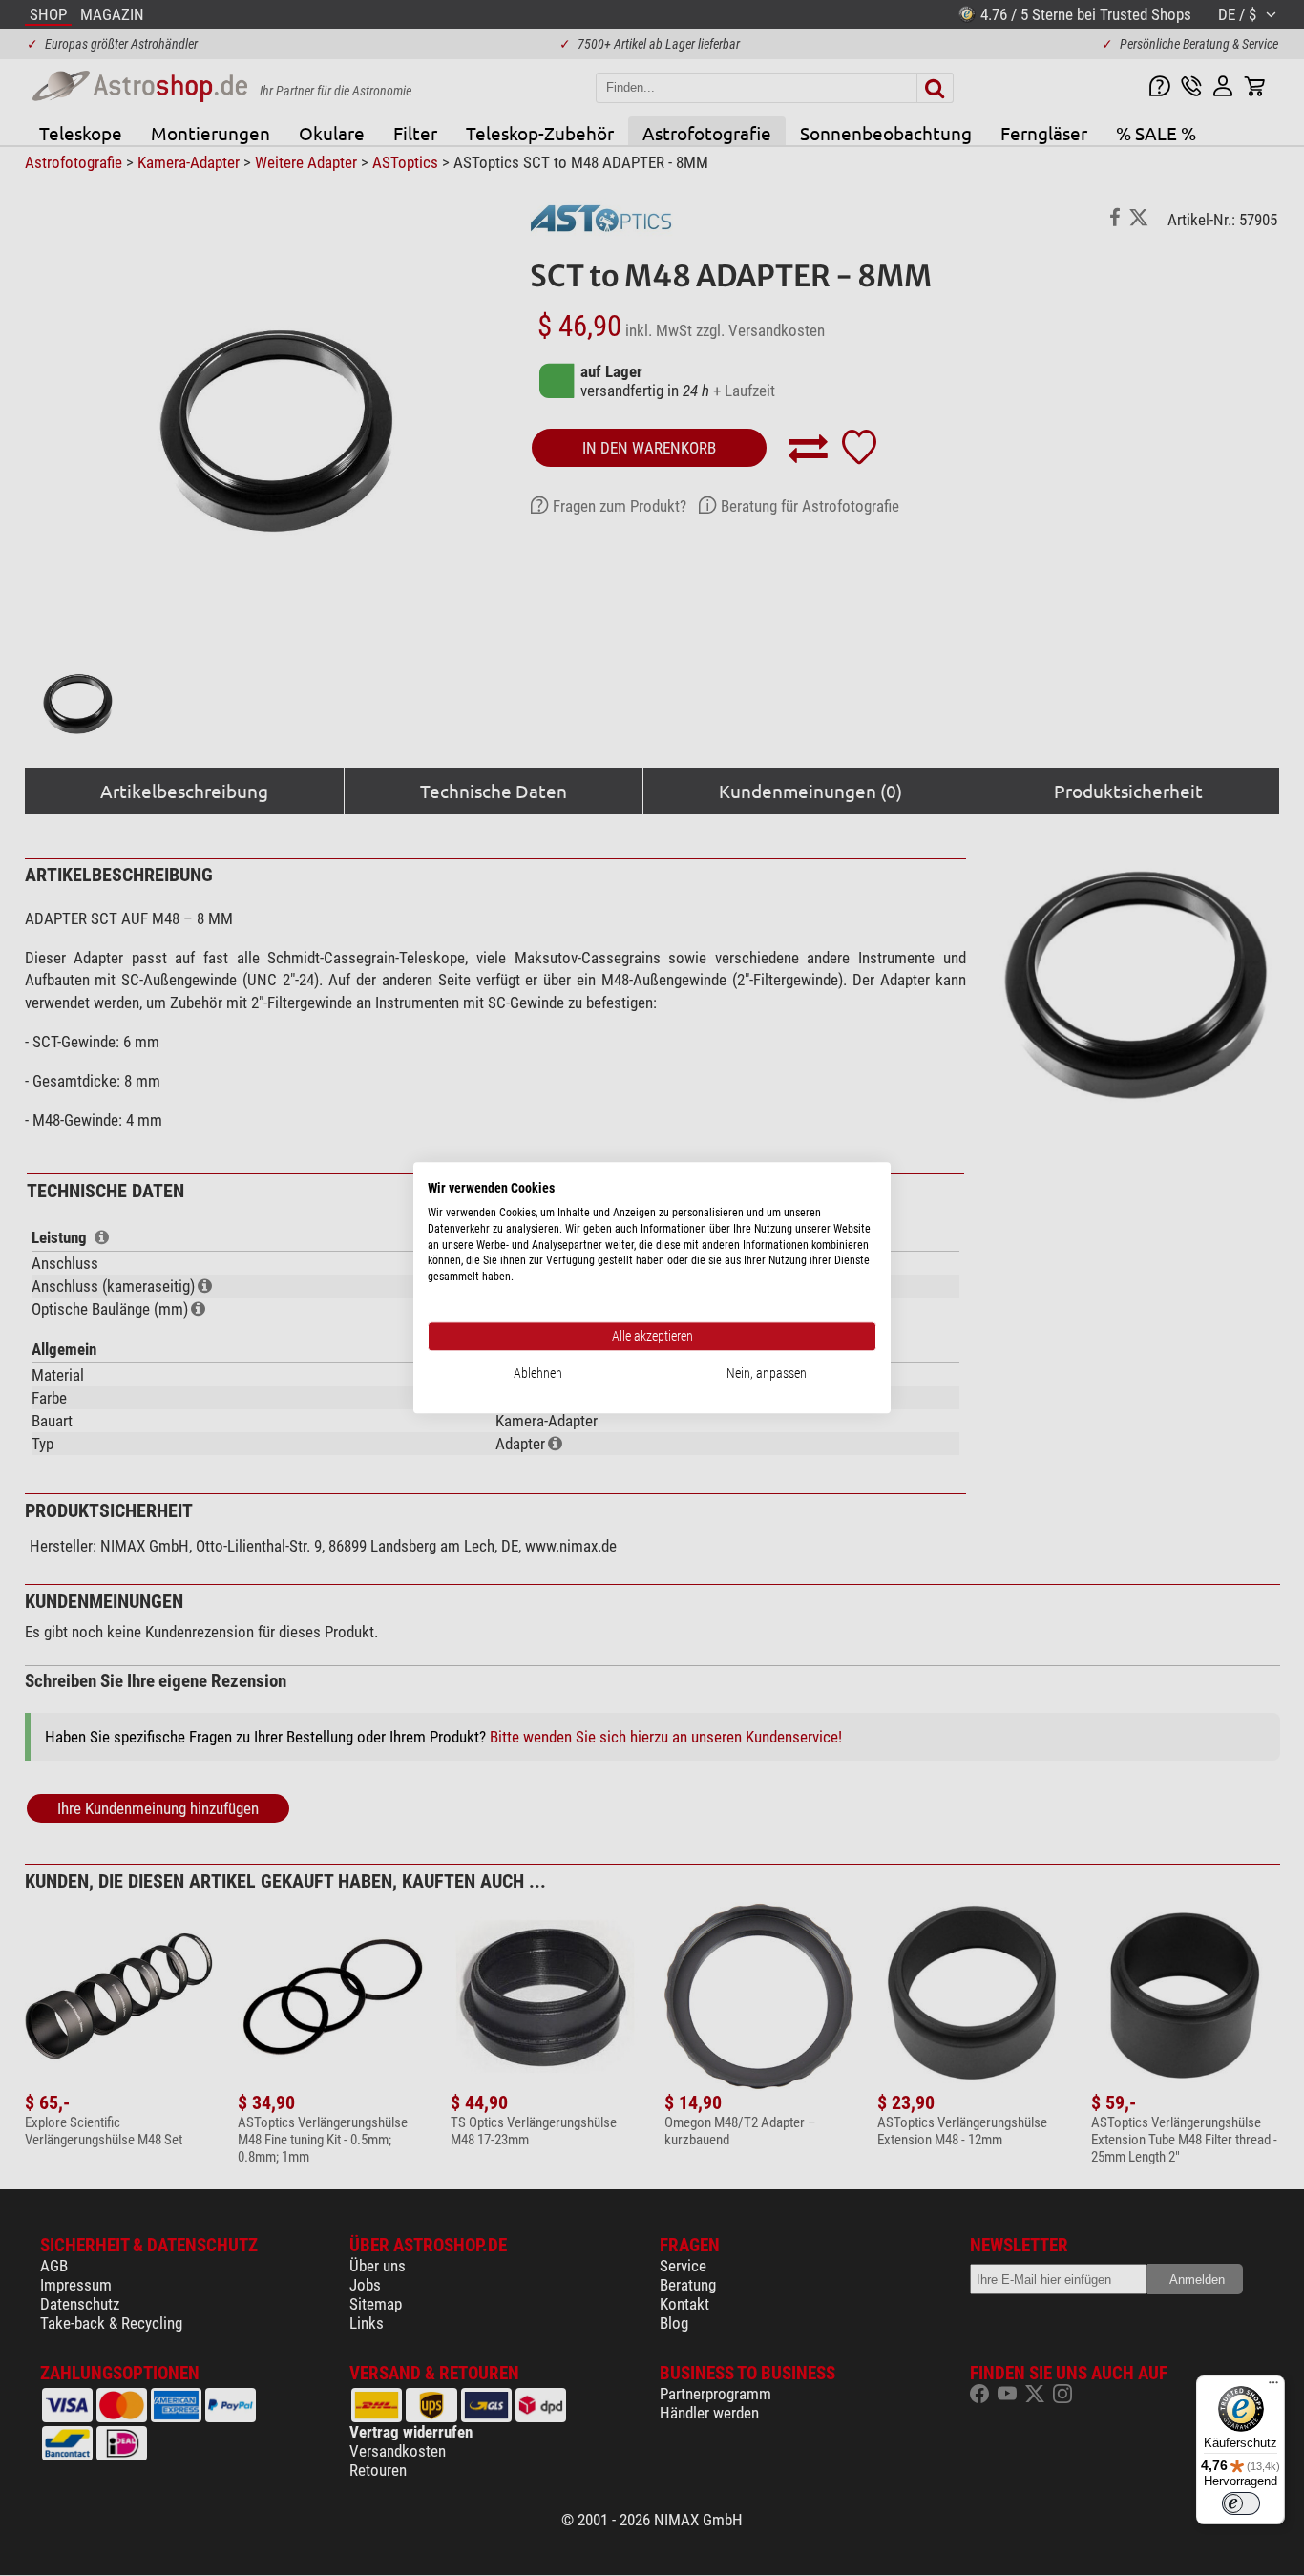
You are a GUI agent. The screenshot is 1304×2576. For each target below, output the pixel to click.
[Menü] (1273, 2387)
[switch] (1241, 2503)
